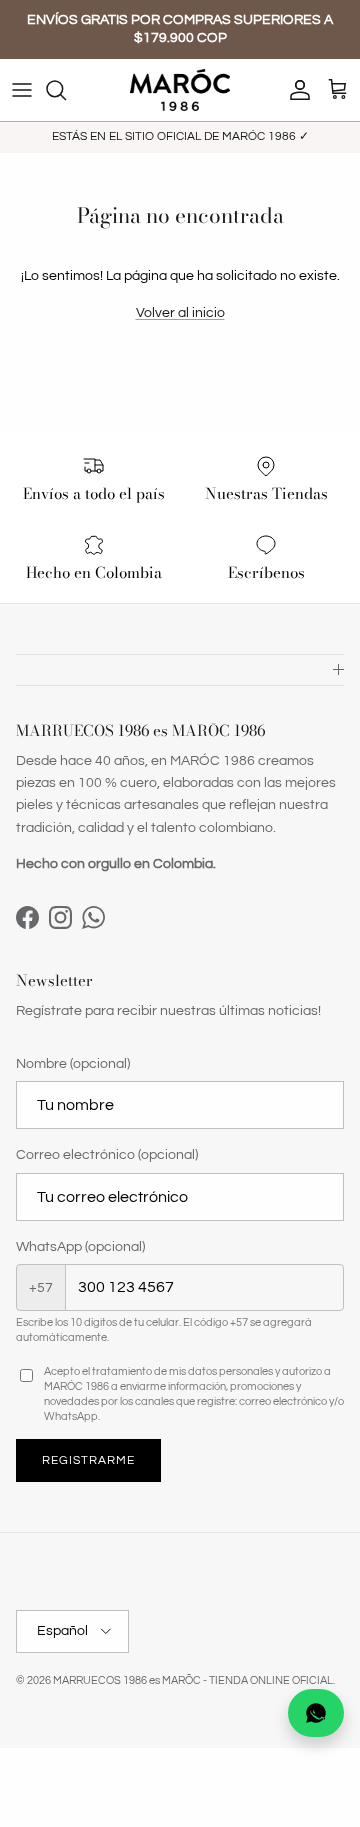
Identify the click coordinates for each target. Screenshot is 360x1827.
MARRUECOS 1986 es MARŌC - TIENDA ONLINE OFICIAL (193, 1680)
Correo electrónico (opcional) (107, 1155)
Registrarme (88, 1460)
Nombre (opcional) (73, 1064)
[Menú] (22, 90)
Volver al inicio (180, 313)
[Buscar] (66, 90)
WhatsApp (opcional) (80, 1247)
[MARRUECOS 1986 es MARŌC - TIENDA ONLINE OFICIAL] (180, 90)
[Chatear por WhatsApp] (316, 1713)
